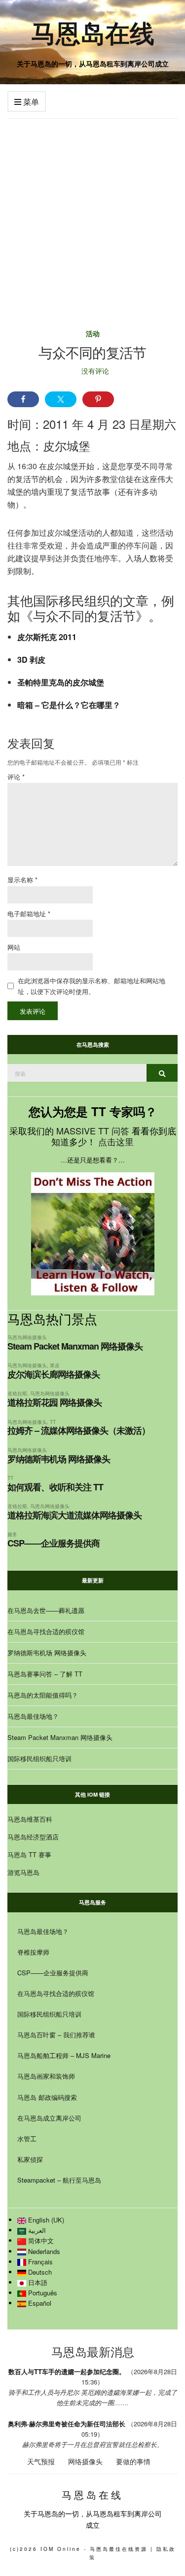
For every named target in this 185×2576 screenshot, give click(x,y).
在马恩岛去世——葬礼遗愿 (46, 1610)
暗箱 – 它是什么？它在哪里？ (69, 705)
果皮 (55, 1365)
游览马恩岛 (23, 1872)
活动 (93, 333)
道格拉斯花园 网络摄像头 (55, 1402)
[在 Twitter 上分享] (61, 399)
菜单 (30, 102)
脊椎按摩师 (33, 1952)
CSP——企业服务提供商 (54, 1543)
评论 (16, 777)
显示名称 (22, 880)
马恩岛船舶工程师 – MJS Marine (64, 2055)
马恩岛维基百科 (30, 1819)
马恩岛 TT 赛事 (29, 1854)
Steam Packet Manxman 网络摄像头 (75, 1346)
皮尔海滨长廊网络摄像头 (54, 1374)
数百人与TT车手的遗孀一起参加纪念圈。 (67, 2371)
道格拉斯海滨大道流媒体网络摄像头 (74, 1515)
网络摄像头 (85, 2461)
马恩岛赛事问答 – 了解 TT (45, 1674)
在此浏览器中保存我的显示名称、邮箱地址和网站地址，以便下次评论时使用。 (92, 986)
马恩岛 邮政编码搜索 (47, 2097)
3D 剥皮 (31, 660)
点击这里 (116, 1141)
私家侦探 (30, 2159)
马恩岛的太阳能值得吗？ (43, 1695)
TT (53, 1422)
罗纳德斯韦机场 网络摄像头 (59, 1459)
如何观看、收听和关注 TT (55, 1487)
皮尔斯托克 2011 (47, 637)
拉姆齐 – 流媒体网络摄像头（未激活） (79, 1430)
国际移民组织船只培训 (39, 1758)
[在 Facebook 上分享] (23, 399)
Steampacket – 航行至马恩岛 (59, 2180)
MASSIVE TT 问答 (93, 1130)
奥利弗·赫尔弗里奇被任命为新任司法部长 (67, 2424)
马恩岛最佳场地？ (33, 1716)
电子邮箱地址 (29, 914)
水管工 (27, 2139)
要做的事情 (133, 2461)
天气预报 (41, 2461)
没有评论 (95, 371)
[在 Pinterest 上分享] (98, 399)
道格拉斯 (17, 1393)
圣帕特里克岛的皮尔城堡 (61, 682)
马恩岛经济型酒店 (33, 1837)
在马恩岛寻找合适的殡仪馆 (46, 1631)
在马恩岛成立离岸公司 (49, 2118)
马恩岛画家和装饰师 (46, 2076)
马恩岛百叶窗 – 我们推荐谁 (56, 2035)
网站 (14, 947)
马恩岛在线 (93, 32)
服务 (12, 1534)
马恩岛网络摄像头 (27, 1337)
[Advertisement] (92, 216)
